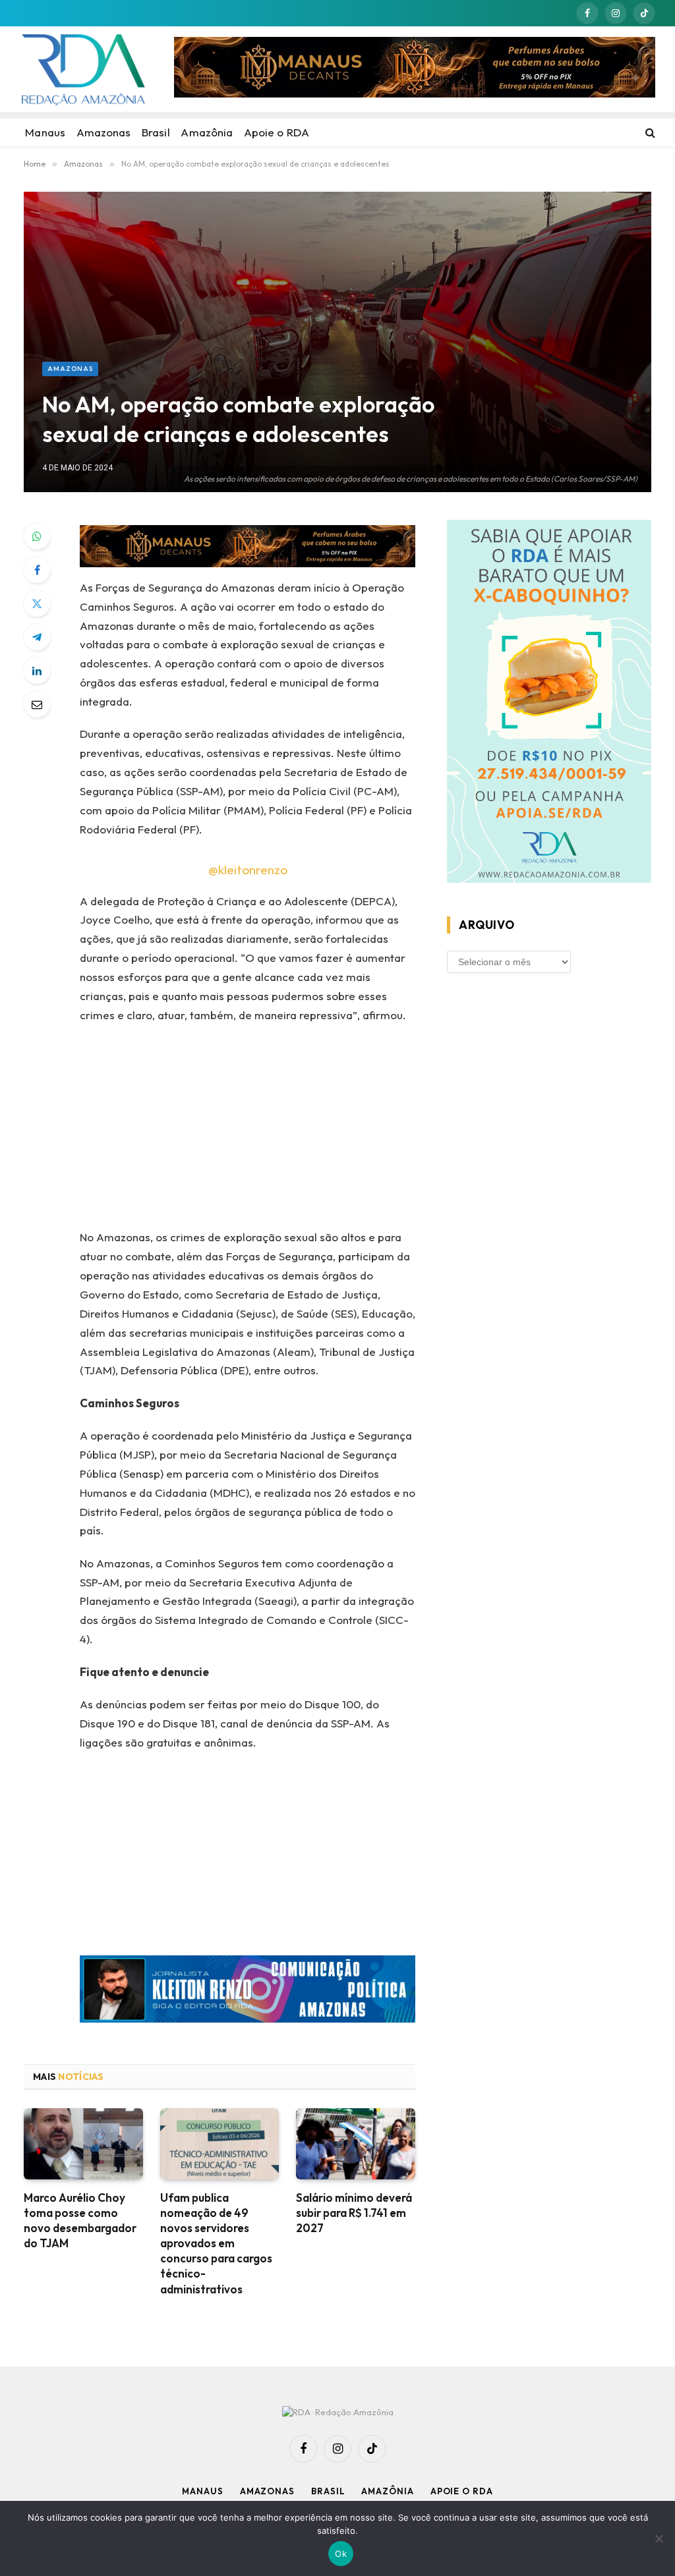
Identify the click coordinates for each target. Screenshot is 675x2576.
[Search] (649, 132)
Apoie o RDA (462, 2491)
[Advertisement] (337, 263)
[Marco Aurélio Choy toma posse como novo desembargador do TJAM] (83, 2144)
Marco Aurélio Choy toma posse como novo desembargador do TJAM (80, 2220)
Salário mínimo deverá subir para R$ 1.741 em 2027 (354, 2213)
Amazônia (387, 2491)
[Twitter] (37, 603)
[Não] (659, 2538)
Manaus (202, 2491)
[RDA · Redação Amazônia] (83, 69)
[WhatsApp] (37, 536)
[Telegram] (37, 637)
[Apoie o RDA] (549, 704)
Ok (341, 2554)
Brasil (328, 2491)
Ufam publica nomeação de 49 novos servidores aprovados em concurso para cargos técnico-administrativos (216, 2243)
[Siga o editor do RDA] (248, 1992)
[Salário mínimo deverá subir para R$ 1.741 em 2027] (356, 2144)
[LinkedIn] (37, 671)
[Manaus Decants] (415, 69)
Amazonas (70, 369)
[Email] (37, 704)
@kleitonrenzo (248, 870)
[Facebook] (37, 570)
